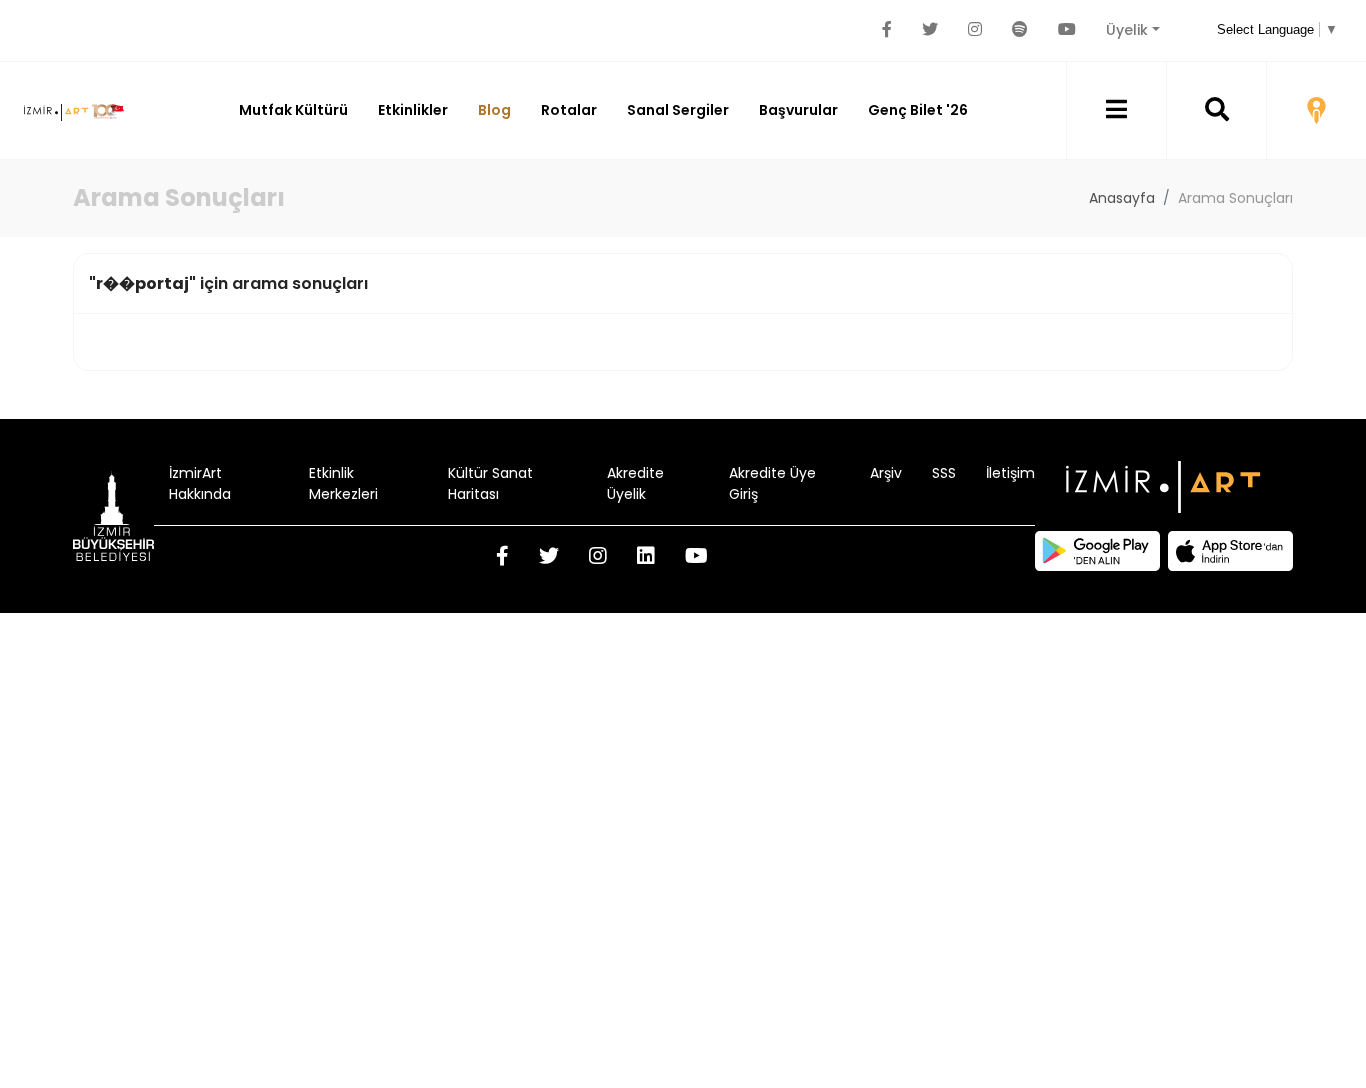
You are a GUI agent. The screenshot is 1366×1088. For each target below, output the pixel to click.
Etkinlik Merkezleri (343, 483)
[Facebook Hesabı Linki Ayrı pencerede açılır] (887, 30)
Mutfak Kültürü (293, 110)
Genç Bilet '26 (918, 110)
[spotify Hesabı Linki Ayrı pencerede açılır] (1020, 30)
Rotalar (569, 110)
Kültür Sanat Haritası (490, 483)
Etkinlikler (413, 110)
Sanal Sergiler (678, 110)
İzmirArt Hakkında (200, 483)
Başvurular (798, 110)
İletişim (1010, 473)
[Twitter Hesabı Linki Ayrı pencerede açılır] (930, 30)
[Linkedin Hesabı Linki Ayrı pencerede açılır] (646, 558)
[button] (1116, 110)
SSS (944, 473)
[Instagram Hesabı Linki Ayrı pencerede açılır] (975, 30)
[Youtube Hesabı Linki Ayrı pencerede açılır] (1067, 30)
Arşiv (886, 473)
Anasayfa (1122, 198)
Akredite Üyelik (635, 483)
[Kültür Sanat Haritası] (1316, 110)
